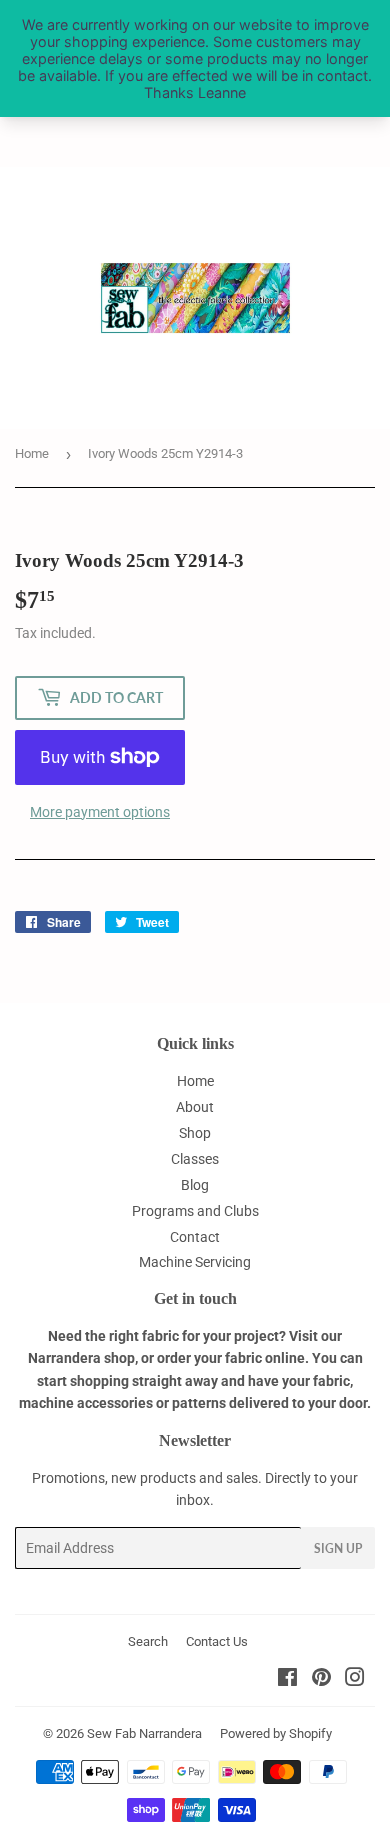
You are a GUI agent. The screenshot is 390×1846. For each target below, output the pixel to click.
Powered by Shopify (276, 1733)
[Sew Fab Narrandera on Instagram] (355, 1680)
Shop (195, 1133)
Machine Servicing (195, 1262)
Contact (195, 1237)
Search (148, 1641)
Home (32, 453)
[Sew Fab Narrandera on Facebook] (287, 1680)
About (195, 1107)
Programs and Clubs (195, 1211)
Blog (195, 1185)
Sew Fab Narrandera (144, 1733)
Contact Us (217, 1641)
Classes (195, 1159)
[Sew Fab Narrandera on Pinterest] (321, 1680)
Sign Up (338, 1548)
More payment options (100, 812)
